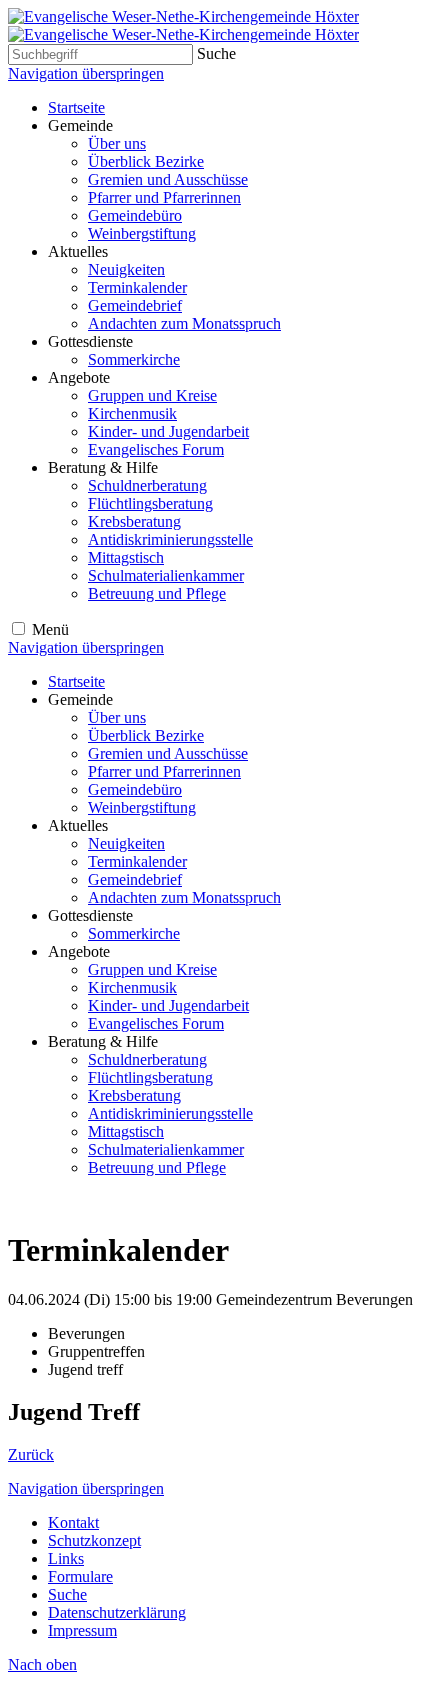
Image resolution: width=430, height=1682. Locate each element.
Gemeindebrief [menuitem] (135, 305)
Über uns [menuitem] (117, 143)
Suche (216, 53)
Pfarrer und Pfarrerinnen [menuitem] (164, 197)
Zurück (31, 1454)
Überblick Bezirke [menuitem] (146, 161)
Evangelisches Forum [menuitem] (156, 449)
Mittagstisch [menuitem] (126, 557)
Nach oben (42, 1664)
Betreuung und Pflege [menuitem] (157, 593)
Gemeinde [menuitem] (80, 125)
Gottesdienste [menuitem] (90, 341)
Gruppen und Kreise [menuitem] (152, 395)
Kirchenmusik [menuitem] (132, 413)
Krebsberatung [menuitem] (134, 521)
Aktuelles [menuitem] (78, 251)
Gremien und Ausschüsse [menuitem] (168, 179)
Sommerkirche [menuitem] (134, 359)
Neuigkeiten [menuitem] (126, 269)
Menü (50, 629)
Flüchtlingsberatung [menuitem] (150, 503)
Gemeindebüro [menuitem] (135, 215)
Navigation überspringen (86, 73)
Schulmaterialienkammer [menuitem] (166, 575)
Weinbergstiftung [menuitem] (142, 233)
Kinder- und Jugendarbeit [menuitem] (168, 431)
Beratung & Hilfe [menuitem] (103, 467)
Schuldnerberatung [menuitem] (147, 485)
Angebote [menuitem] (79, 377)
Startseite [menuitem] (76, 107)
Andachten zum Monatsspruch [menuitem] (184, 323)
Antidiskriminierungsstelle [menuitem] (170, 539)
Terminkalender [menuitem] (137, 287)
